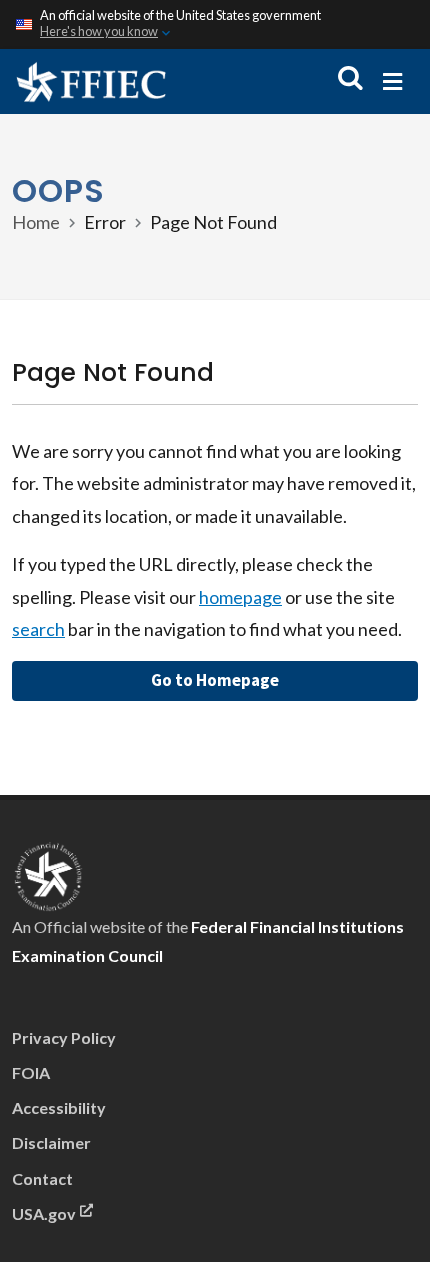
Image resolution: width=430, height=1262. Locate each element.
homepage (240, 597)
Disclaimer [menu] (51, 1142)
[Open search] (350, 78)
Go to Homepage (215, 680)
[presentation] (48, 874)
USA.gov (44, 1213)
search (38, 629)
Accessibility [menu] (59, 1107)
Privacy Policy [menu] (64, 1037)
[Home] (91, 81)
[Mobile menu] (392, 81)
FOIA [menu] (31, 1072)
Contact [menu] (42, 1178)
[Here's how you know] (215, 24)
